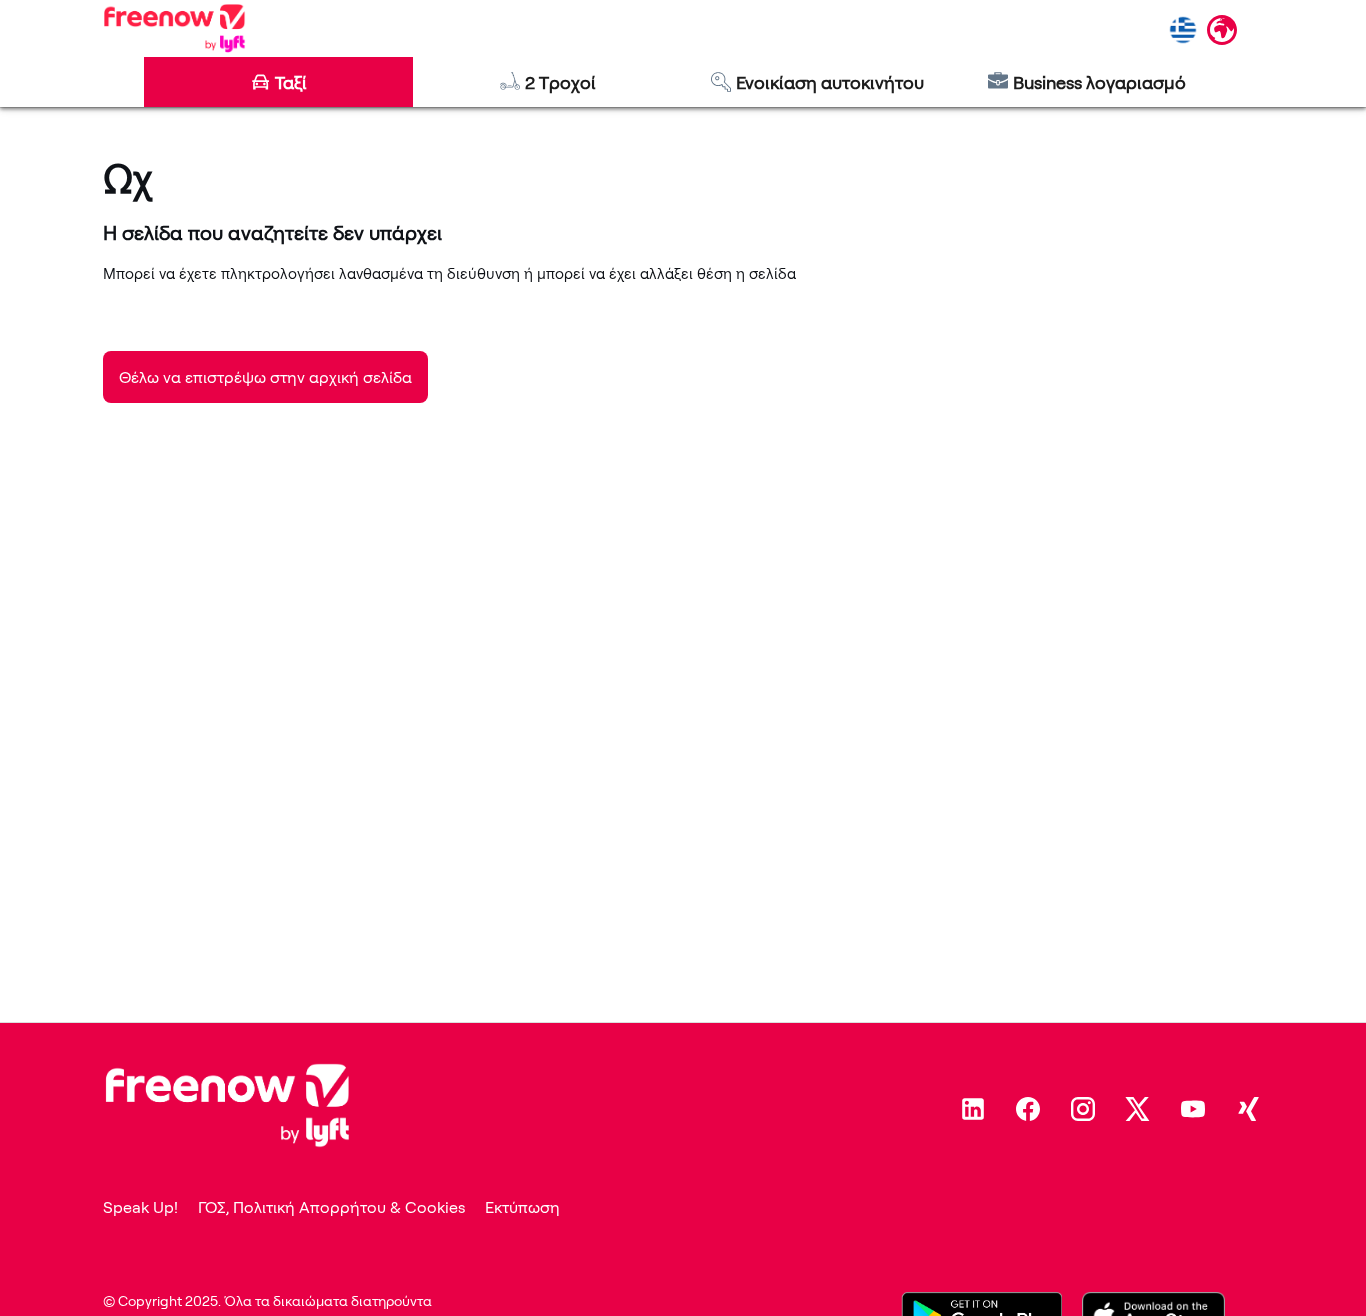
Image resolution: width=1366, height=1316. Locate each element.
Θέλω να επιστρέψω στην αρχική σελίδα (265, 377)
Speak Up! (140, 1207)
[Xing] (1248, 1109)
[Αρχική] (174, 28)
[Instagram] (1083, 1109)
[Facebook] (1028, 1109)
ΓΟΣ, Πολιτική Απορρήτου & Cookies (331, 1207)
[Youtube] (1193, 1109)
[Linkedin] (973, 1109)
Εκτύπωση (522, 1207)
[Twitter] (1138, 1109)
